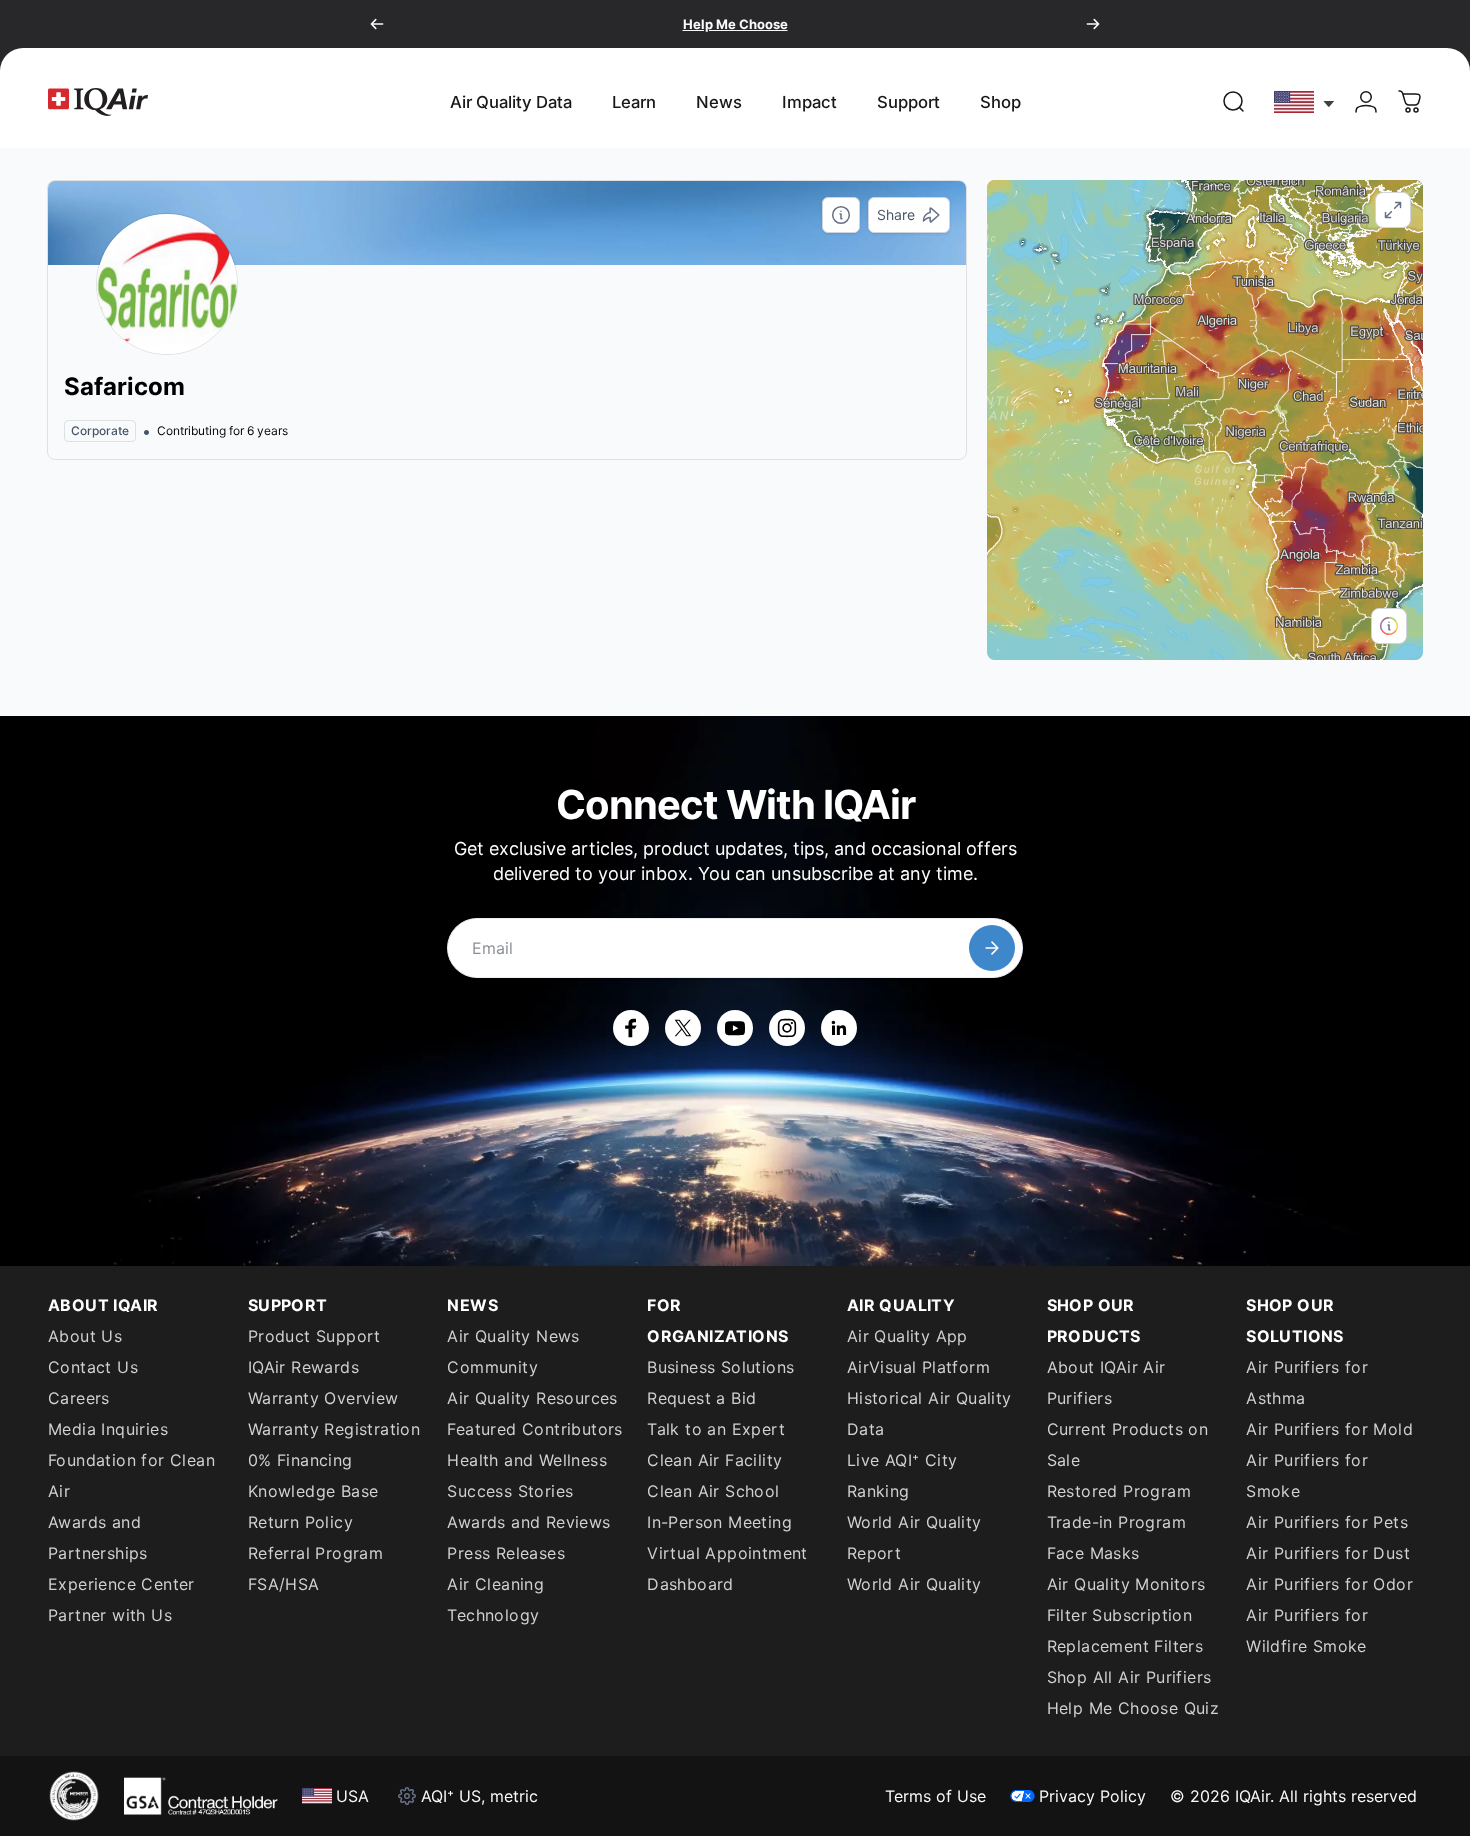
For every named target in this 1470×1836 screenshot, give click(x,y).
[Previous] (377, 24)
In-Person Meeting (719, 1522)
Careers (79, 1398)
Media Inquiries (108, 1429)
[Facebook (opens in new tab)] (631, 1028)
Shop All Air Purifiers (1129, 1677)
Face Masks (1093, 1553)
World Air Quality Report (914, 1537)
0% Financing (300, 1460)
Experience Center (121, 1584)
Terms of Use (935, 1796)
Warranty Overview (323, 1398)
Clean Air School (713, 1491)
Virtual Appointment (727, 1553)
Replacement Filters (1125, 1646)
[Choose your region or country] (1305, 101)
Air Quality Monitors (1126, 1584)
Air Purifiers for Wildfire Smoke (1307, 1630)
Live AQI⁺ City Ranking (902, 1475)
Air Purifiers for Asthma (1307, 1382)
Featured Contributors (534, 1429)
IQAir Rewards (303, 1367)
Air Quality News (513, 1336)
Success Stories (510, 1491)
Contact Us (93, 1367)
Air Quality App (907, 1336)
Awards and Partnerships (98, 1537)
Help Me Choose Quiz (1133, 1708)
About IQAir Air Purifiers (1106, 1382)
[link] (1234, 102)
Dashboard (690, 1584)
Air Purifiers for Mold (1329, 1429)
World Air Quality (914, 1584)
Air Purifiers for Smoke (1307, 1475)
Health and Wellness (527, 1460)
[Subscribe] (992, 948)
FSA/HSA (284, 1584)
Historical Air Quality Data (929, 1413)
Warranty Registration (334, 1429)
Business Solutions (720, 1367)
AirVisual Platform (918, 1367)
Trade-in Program (1116, 1522)
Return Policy (300, 1522)
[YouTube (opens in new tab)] (735, 1028)
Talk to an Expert (716, 1429)
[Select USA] (1305, 101)
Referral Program (315, 1553)
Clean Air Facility (714, 1460)
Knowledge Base (313, 1491)
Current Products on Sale (1128, 1444)
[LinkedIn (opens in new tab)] (839, 1028)
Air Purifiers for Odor (1329, 1584)
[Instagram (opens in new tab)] (787, 1028)
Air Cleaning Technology (495, 1599)
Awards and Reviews (528, 1522)
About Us (85, 1336)
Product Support (314, 1336)
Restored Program (1119, 1491)
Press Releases (506, 1553)
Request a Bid (701, 1398)
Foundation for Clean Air (131, 1475)
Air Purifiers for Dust (1328, 1553)
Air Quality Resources (532, 1398)
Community (492, 1367)
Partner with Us (110, 1615)
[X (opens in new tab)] (683, 1028)
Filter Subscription (1120, 1615)
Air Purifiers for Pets (1327, 1522)
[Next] (1093, 24)
